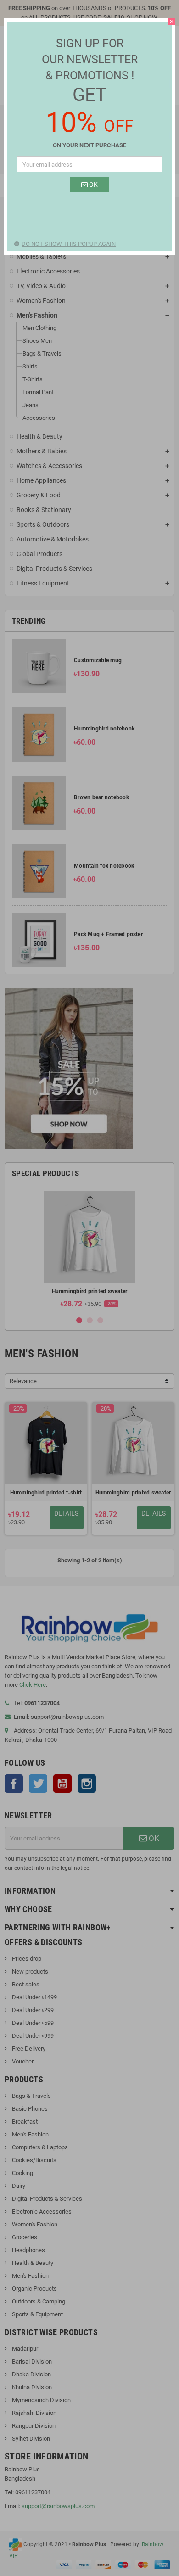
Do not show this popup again (69, 244)
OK (93, 184)
